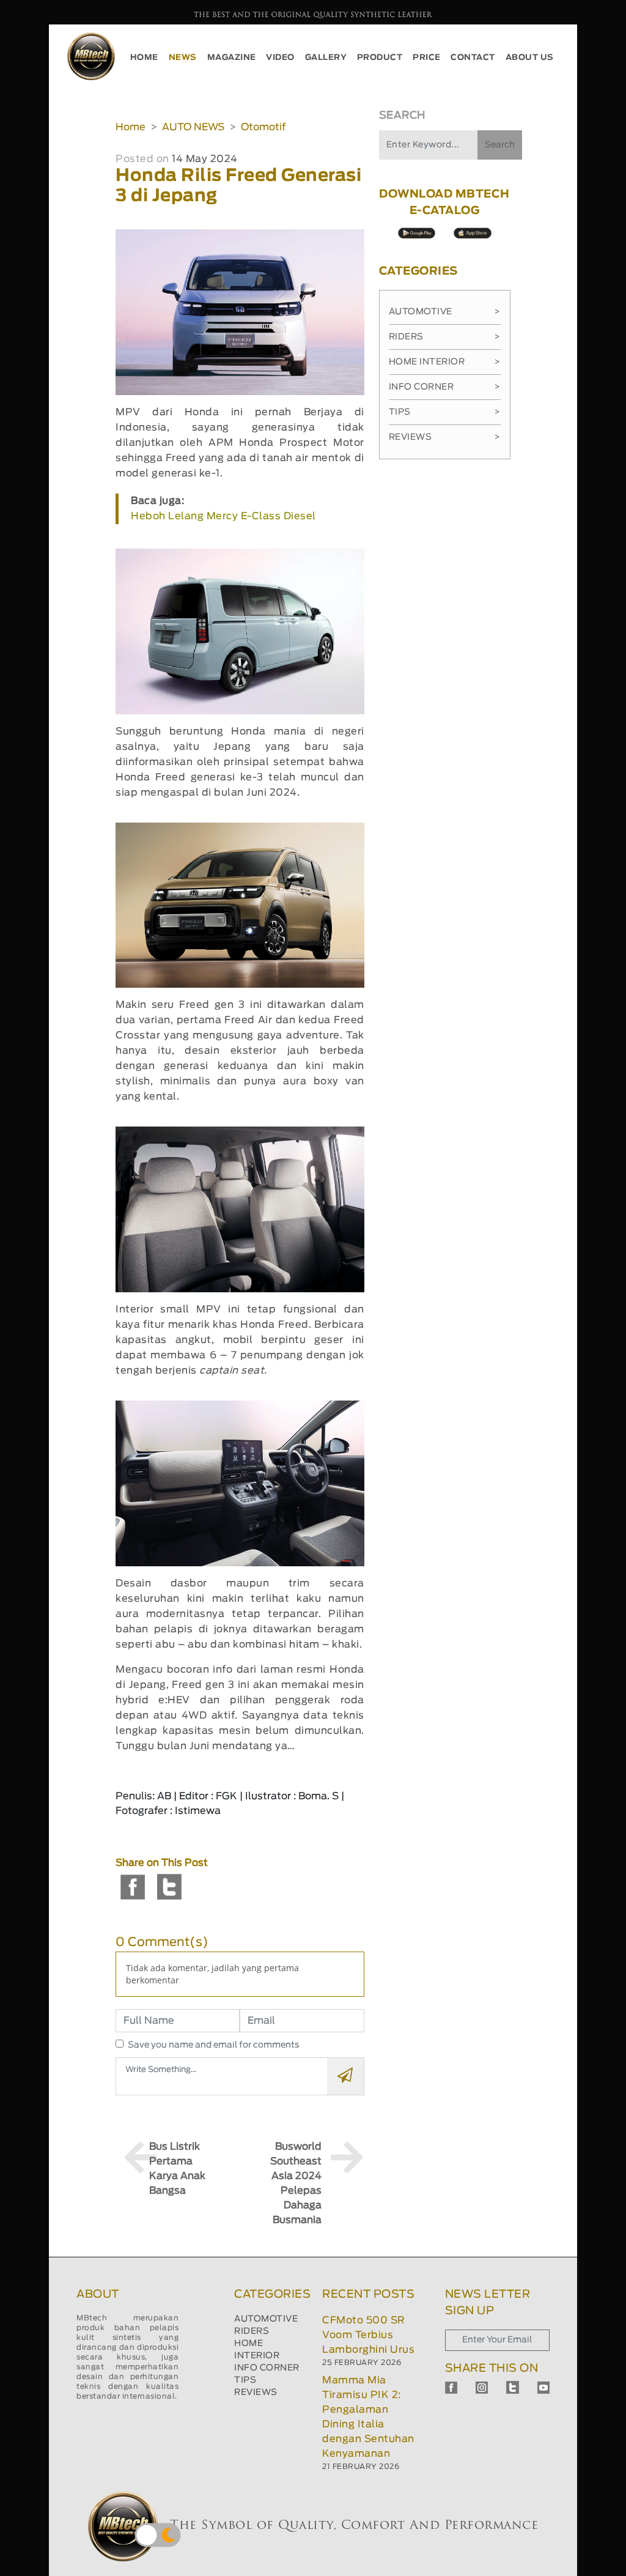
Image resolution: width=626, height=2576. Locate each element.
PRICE (427, 58)
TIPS (245, 2380)
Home (131, 127)
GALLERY (326, 58)
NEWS (183, 58)
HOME (144, 58)
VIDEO (280, 58)
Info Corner (445, 387)
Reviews (445, 437)
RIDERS (252, 2331)
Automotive (445, 312)
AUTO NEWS (193, 127)
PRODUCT (380, 58)
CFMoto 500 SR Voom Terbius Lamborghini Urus (368, 2335)
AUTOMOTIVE (266, 2319)
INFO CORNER (267, 2368)
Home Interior (445, 362)
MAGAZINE (232, 58)
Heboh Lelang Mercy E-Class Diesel (223, 516)
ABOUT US (530, 58)
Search (500, 145)
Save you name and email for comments (214, 2045)
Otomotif (263, 127)
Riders (445, 337)
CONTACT (473, 58)
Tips (445, 412)
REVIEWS (256, 2393)
